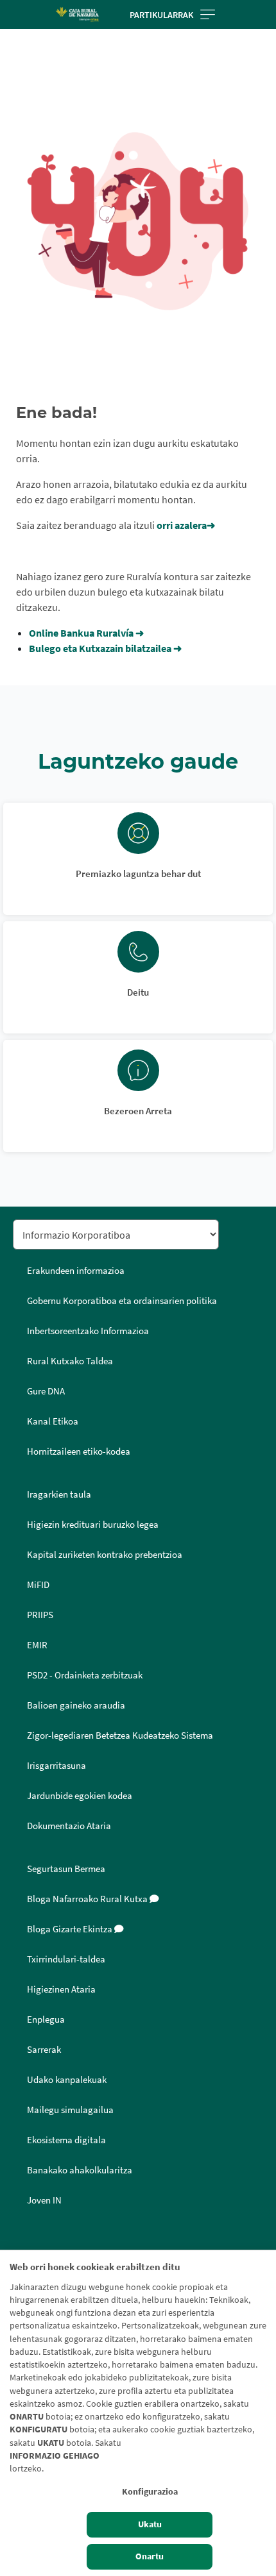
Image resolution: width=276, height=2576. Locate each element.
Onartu (150, 2556)
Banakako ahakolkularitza (80, 2170)
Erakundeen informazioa (76, 1271)
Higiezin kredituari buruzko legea (93, 1525)
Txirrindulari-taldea (66, 1959)
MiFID (38, 1585)
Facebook (27, 2244)
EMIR (37, 1645)
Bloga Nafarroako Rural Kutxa (88, 1899)
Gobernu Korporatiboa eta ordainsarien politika (122, 1301)
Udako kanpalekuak (67, 2080)
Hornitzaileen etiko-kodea (79, 1451)
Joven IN (44, 2200)
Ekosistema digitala (66, 2140)
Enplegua (46, 2020)
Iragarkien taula (59, 1494)
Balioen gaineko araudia (76, 1705)
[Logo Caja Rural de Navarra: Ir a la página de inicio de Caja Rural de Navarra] (77, 14)
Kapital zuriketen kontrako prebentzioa (105, 1555)
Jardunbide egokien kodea (80, 1796)
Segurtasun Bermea (66, 1869)
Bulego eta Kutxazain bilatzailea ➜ (105, 648)
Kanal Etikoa (53, 1421)
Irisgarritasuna (56, 1766)
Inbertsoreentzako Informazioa (88, 1331)
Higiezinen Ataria (61, 1989)
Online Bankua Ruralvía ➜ (86, 633)
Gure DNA (46, 1391)
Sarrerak (44, 2050)
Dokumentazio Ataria (69, 1826)
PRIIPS (40, 1615)
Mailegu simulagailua (70, 2110)
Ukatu (150, 2524)
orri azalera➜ (187, 525)
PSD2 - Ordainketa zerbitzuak (85, 1675)
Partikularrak (161, 15)
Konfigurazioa (150, 2492)
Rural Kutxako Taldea (70, 1361)
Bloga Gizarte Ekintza (71, 1929)
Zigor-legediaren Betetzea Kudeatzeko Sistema (120, 1735)
